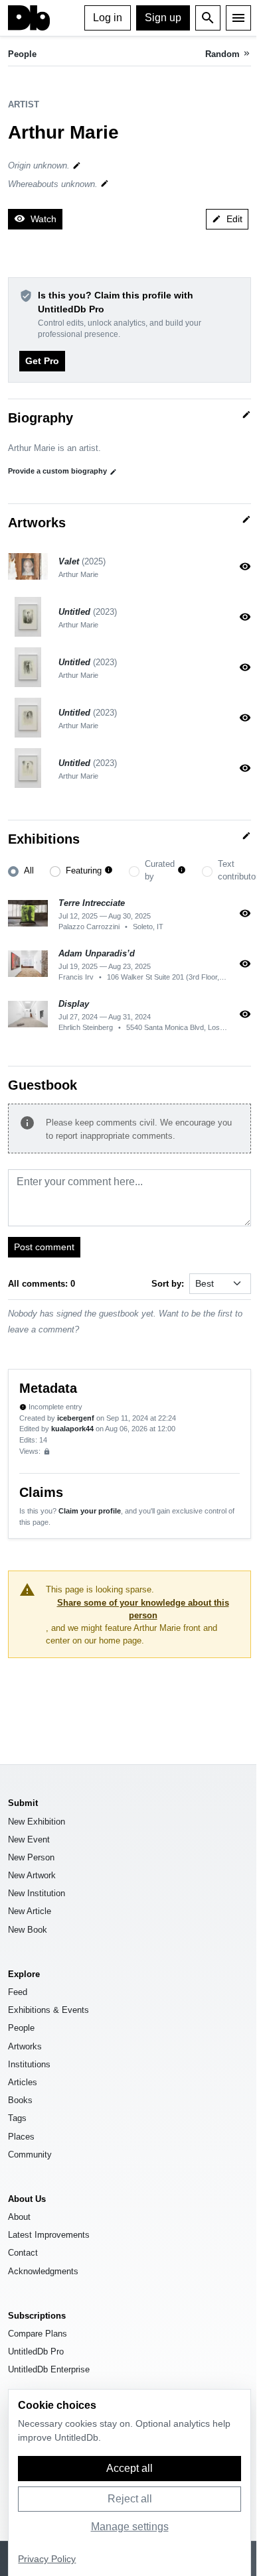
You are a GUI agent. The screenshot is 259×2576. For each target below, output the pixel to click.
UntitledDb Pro (36, 2351)
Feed (18, 1992)
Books (20, 2100)
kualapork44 (72, 1429)
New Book (28, 1930)
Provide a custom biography (62, 471)
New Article (30, 1911)
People (22, 54)
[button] (109, 870)
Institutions (29, 2064)
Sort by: (168, 1284)
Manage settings (130, 2527)
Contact (23, 2253)
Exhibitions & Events (48, 2010)
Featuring (84, 870)
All (29, 870)
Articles (23, 2082)
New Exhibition (37, 1822)
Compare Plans (38, 2334)
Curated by (160, 870)
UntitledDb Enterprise (49, 2369)
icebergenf (76, 1418)
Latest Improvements (49, 2235)
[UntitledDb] (29, 18)
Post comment (44, 1247)
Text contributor (238, 870)
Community (30, 2155)
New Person (31, 1857)
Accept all (129, 2468)
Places (21, 2137)
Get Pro (42, 361)
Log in (108, 18)
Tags (17, 2118)
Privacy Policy (47, 2559)
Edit (227, 219)
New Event (29, 1839)
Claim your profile (90, 1511)
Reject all (130, 2499)
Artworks (25, 2046)
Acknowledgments (43, 2271)
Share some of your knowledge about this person (143, 1609)
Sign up (163, 18)
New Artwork (32, 1875)
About (19, 2217)
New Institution (37, 1893)
